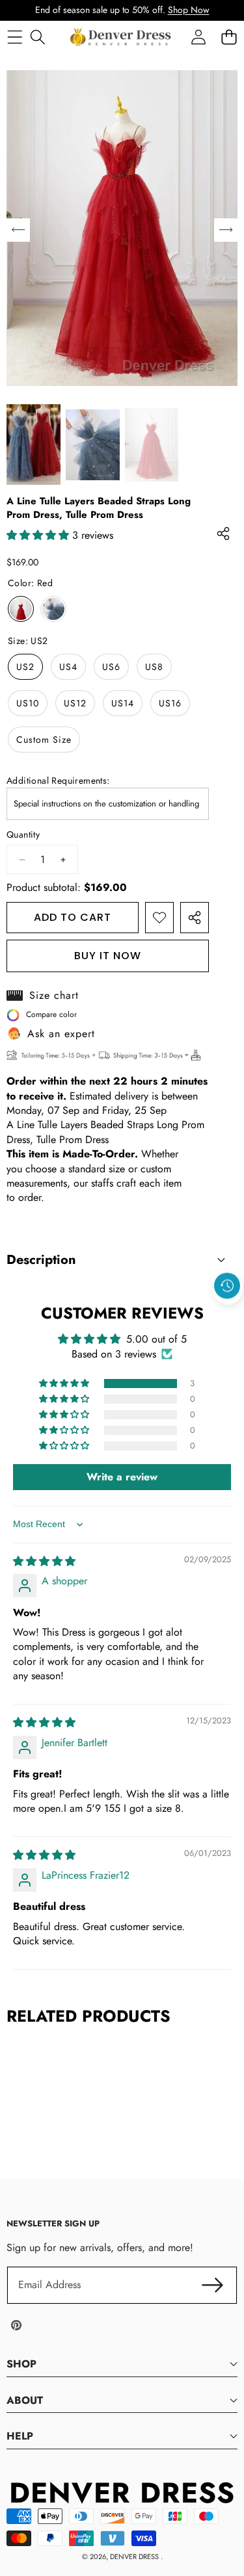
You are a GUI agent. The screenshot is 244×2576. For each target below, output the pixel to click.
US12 (75, 703)
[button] (228, 1316)
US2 (25, 667)
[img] (44, 1561)
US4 (68, 667)
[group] (34, 444)
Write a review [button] (122, 1477)
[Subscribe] (213, 2285)
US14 (123, 703)
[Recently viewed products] (227, 1286)
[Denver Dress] (122, 37)
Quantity (23, 835)
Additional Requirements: (58, 781)
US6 (111, 667)
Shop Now (189, 10)
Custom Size (44, 740)
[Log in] (198, 37)
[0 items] (229, 37)
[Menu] (15, 37)
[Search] (37, 37)
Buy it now (108, 956)
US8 (154, 667)
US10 (28, 703)
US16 (170, 703)
